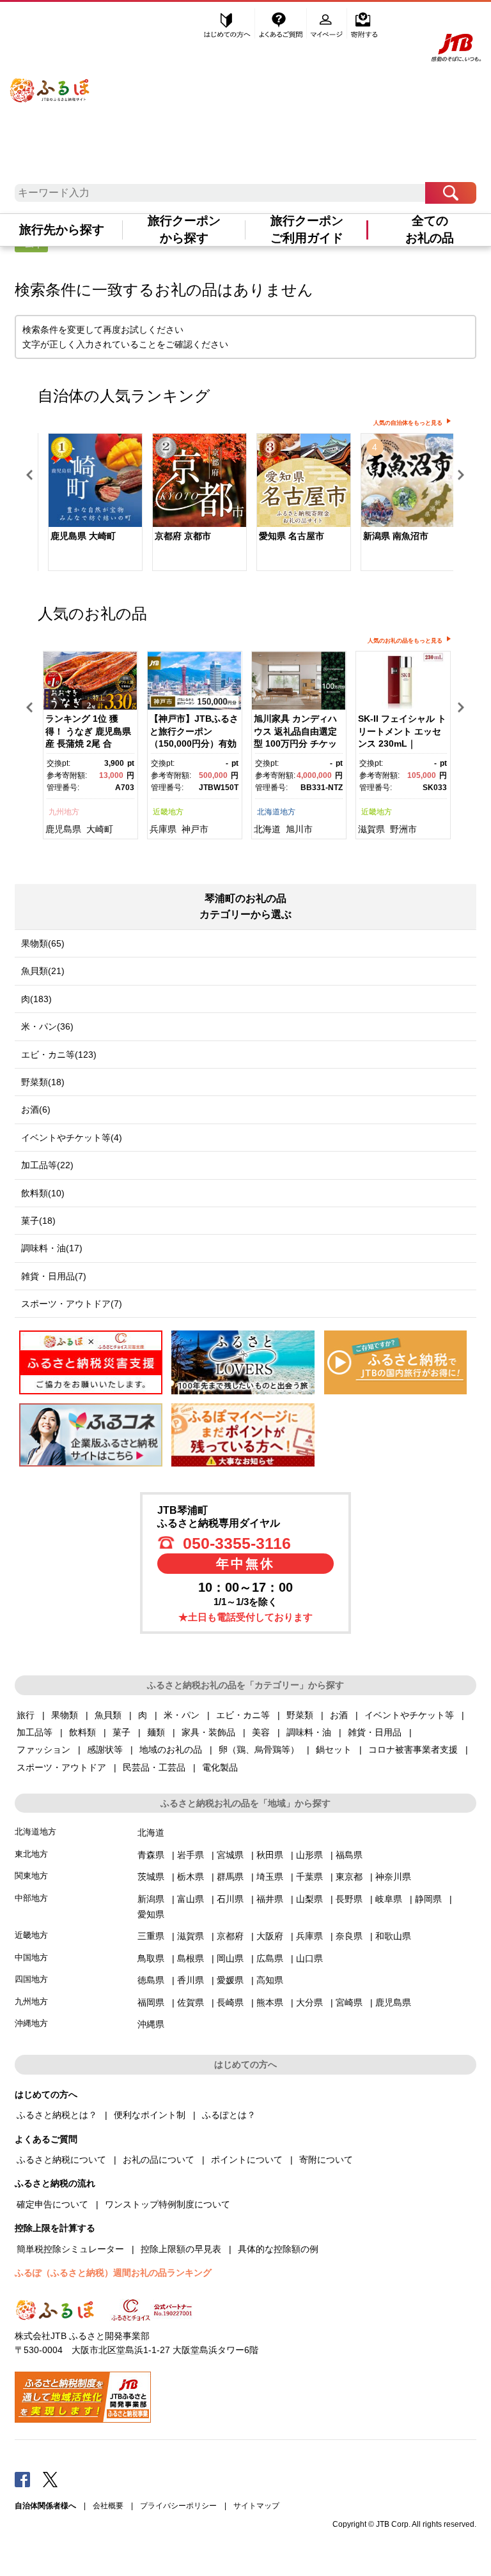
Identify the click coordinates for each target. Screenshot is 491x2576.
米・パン (182, 1715)
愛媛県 (230, 1980)
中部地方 (31, 1898)
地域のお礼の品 (171, 1749)
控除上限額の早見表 (181, 2249)
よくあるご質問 (282, 24)
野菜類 (300, 1715)
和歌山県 (393, 1936)
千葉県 (309, 1877)
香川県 (191, 1980)
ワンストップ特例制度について (168, 2204)
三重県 (151, 1936)
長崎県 (230, 2002)
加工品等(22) (47, 1165)
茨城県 (151, 1877)
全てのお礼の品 (430, 229)
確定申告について (52, 2204)
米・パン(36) (47, 1026)
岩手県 (191, 1855)
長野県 (349, 1899)
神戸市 (195, 829)
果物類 (65, 1715)
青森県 (151, 1855)
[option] (90, 504)
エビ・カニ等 (243, 1715)
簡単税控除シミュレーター (70, 2249)
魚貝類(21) (43, 971)
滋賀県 (371, 829)
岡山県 (230, 1958)
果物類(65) (43, 943)
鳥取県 (151, 1958)
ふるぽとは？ (229, 2115)
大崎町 (100, 829)
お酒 (339, 1715)
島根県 (191, 1958)
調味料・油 (309, 1732)
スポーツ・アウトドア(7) (72, 1304)
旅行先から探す (62, 230)
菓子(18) (38, 1221)
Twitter (51, 2479)
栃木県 (191, 1877)
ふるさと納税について (61, 2160)
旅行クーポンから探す (184, 229)
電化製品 (220, 1767)
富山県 (191, 1899)
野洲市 (403, 829)
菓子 (121, 1732)
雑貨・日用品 (375, 1732)
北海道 (267, 829)
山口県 (309, 1958)
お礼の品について (159, 2160)
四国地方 (31, 1979)
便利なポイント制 (150, 2115)
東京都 (349, 1877)
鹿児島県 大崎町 (83, 536)
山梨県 (309, 1899)
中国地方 (31, 1957)
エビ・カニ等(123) (59, 1055)
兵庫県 (163, 829)
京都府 (230, 1936)
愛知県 (151, 1914)
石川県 (230, 1899)
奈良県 (349, 1936)
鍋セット (334, 1749)
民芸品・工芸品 (154, 1767)
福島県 (349, 1855)
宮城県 (230, 1855)
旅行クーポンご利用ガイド (307, 229)
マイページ (328, 24)
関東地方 (31, 1876)
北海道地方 (276, 812)
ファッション (43, 1749)
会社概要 (108, 2506)
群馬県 (230, 1877)
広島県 (270, 1958)
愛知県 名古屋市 (292, 536)
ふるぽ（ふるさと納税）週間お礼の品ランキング (113, 2273)
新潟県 (151, 1899)
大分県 (309, 2002)
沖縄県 (151, 2024)
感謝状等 (105, 1749)
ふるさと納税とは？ (57, 2115)
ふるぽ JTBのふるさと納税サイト (50, 82)
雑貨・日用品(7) (54, 1276)
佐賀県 (191, 2002)
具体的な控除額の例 (278, 2249)
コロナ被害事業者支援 (413, 1749)
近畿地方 (168, 812)
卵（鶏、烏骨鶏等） (259, 1749)
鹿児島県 (63, 829)
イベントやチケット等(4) (72, 1138)
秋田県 (270, 1855)
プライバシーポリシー (178, 2506)
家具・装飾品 (208, 1732)
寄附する (364, 24)
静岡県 (428, 1899)
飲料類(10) (43, 1193)
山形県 (309, 1855)
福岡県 (151, 2002)
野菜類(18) (43, 1082)
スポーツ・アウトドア (61, 1767)
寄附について (326, 2160)
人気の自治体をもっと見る (408, 423)
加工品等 (35, 1732)
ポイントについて (247, 2160)
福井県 (270, 1899)
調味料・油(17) (52, 1248)
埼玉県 (270, 1877)
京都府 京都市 (183, 536)
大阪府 (270, 1936)
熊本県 (270, 2002)
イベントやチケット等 (409, 1715)
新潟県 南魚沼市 (396, 536)
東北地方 (31, 1854)
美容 (261, 1732)
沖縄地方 (31, 2023)
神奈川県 (393, 1877)
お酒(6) (36, 1109)
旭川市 (299, 829)
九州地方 (64, 812)
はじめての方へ (228, 24)
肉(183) (36, 999)
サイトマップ (256, 2506)
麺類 (156, 1732)
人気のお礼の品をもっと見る (405, 641)
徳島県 (151, 1980)
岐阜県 (389, 1899)
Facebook (22, 2479)
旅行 (26, 1715)
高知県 (270, 1980)
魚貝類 (108, 1715)
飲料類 (82, 1732)
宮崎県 (349, 2002)
